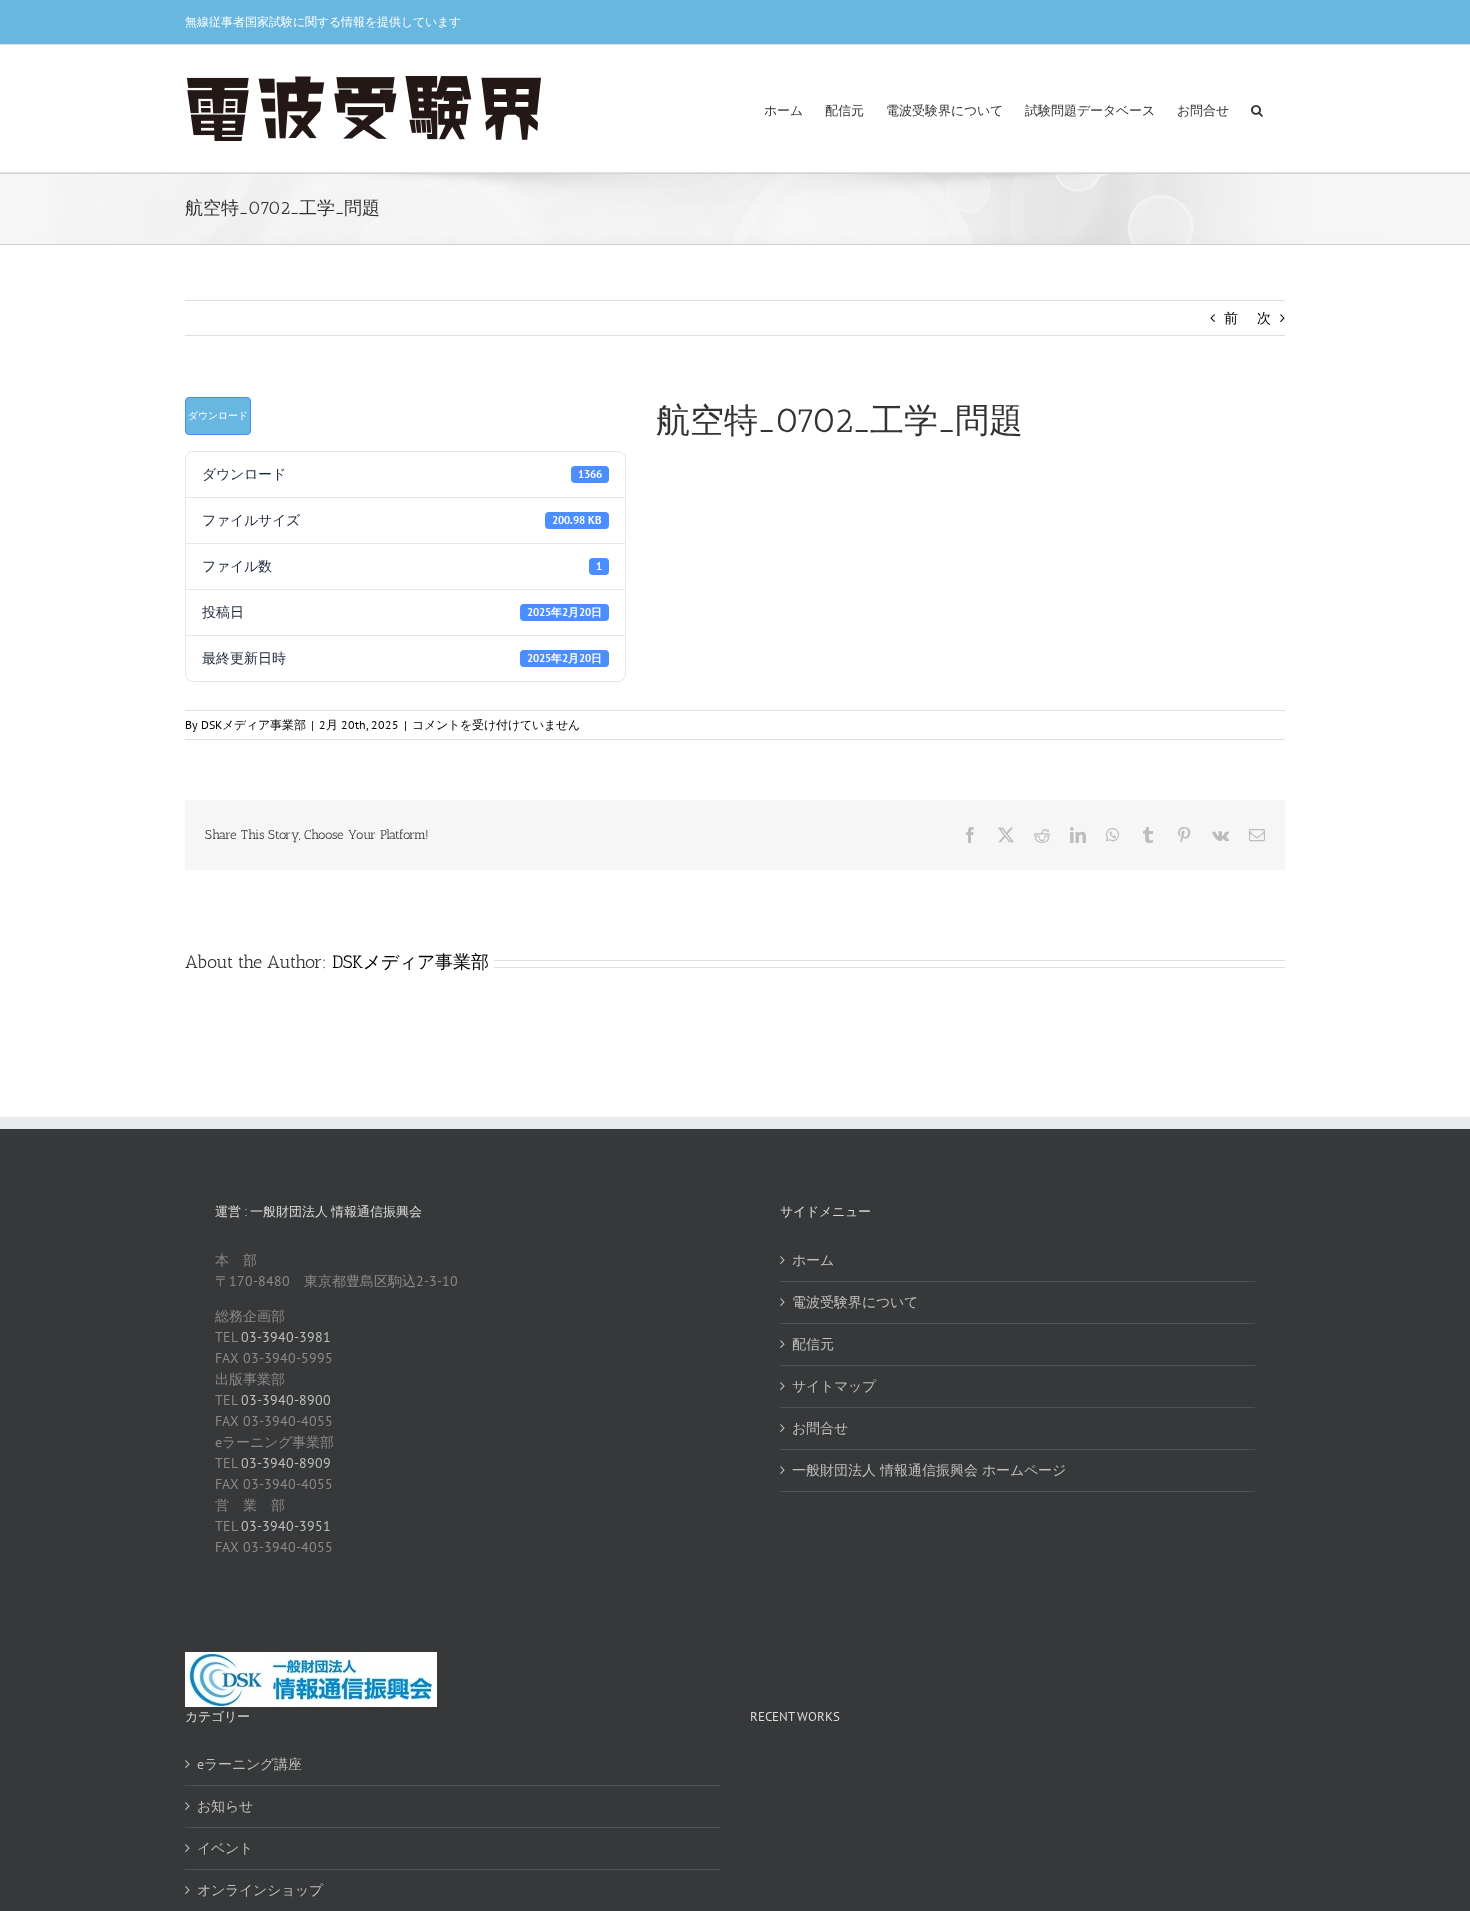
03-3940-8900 (286, 1400)
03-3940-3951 (286, 1526)
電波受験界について (855, 1302)
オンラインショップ (260, 1890)
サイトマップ (834, 1386)
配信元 (813, 1344)
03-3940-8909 (286, 1463)
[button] (1257, 108)
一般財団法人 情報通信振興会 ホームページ (929, 1470)
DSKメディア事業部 (253, 724)
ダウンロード (218, 415)
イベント (225, 1848)
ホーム (813, 1260)
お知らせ (225, 1806)
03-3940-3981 (286, 1337)
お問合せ (820, 1428)
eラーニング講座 (249, 1764)
